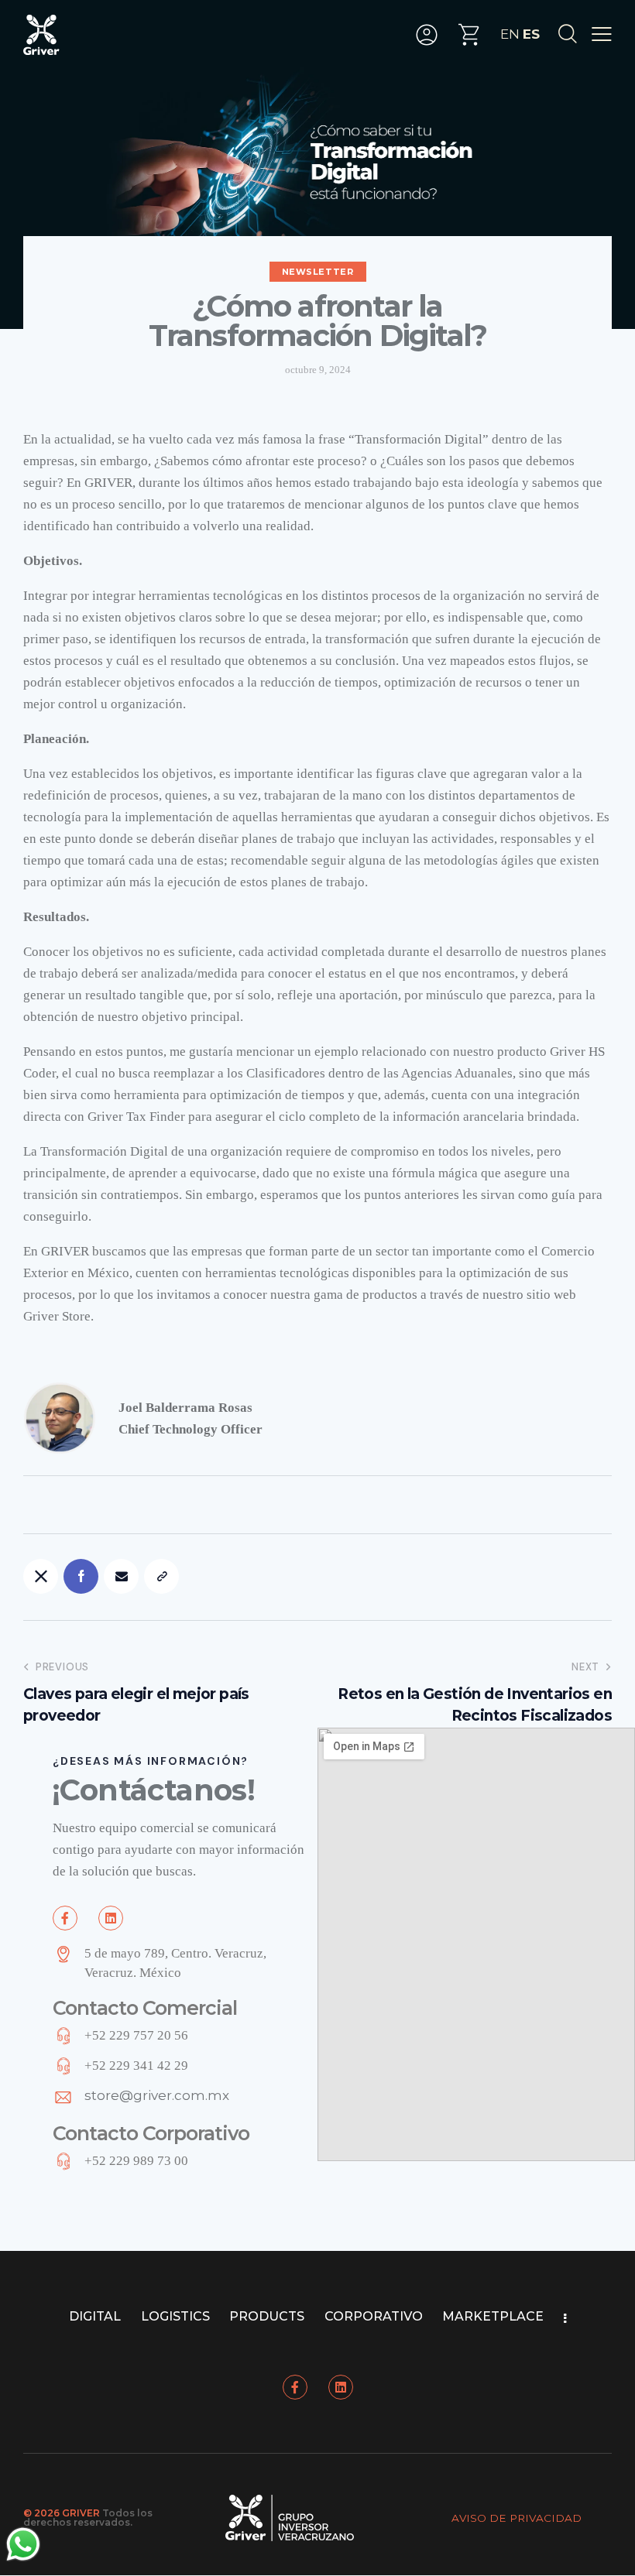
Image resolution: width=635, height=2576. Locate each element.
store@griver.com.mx (157, 2095)
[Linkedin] (111, 1918)
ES (531, 34)
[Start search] (566, 34)
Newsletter (318, 272)
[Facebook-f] (65, 1918)
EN (510, 34)
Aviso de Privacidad (517, 2518)
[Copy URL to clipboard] (161, 1576)
